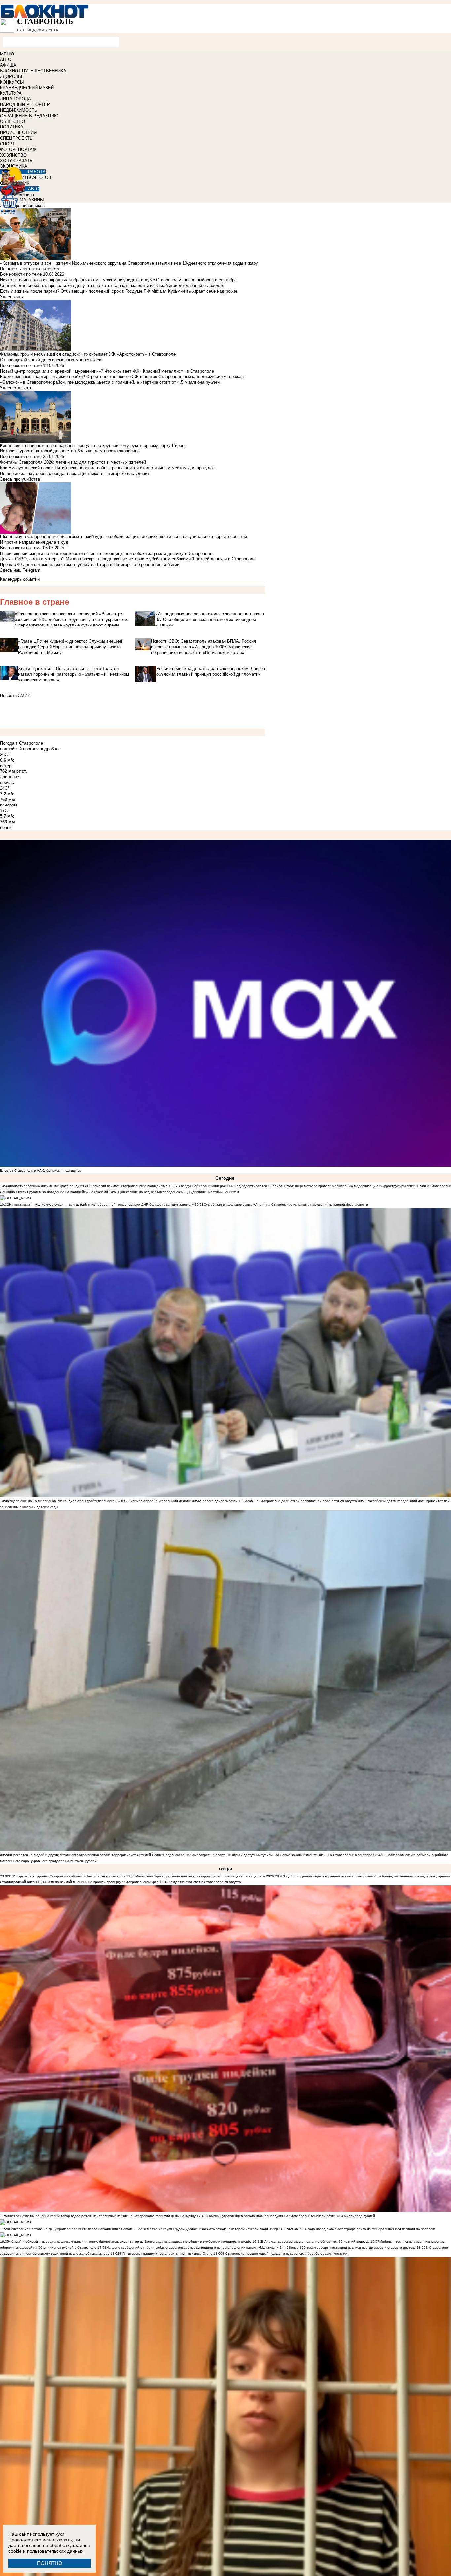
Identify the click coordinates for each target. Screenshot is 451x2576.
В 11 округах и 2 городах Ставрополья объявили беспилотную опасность (67, 1876)
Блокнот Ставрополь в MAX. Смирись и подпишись (40, 1171)
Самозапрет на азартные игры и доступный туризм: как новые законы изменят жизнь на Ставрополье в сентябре (281, 1855)
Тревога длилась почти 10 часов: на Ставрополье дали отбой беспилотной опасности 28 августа (279, 1501)
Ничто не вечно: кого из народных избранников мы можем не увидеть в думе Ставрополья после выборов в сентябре (118, 280)
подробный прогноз (19, 749)
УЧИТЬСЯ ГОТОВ (34, 178)
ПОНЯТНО (50, 2563)
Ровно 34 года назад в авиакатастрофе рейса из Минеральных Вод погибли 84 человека (364, 2229)
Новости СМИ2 (15, 695)
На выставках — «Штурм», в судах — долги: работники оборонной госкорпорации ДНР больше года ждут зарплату (101, 1205)
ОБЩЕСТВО (13, 121)
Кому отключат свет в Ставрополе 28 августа (205, 1882)
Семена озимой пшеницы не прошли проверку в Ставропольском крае (103, 1882)
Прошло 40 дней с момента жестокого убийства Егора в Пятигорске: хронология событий (90, 565)
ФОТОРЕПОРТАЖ (18, 149)
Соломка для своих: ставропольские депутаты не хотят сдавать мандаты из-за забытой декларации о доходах (112, 286)
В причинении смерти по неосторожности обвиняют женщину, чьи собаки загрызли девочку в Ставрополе (106, 553)
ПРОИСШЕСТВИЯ (18, 133)
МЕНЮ (7, 54)
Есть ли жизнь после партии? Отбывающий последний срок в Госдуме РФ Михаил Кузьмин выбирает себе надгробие (119, 291)
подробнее (50, 749)
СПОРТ (7, 144)
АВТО (6, 60)
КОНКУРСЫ (12, 82)
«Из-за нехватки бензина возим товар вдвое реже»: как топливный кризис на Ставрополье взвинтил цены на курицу (102, 2216)
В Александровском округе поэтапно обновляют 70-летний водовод (316, 2242)
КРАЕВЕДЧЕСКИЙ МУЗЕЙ (27, 88)
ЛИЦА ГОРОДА (16, 99)
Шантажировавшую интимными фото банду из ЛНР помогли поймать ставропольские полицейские (88, 1186)
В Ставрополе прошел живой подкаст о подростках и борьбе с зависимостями (285, 2254)
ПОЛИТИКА (12, 127)
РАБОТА (37, 172)
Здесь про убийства (20, 479)
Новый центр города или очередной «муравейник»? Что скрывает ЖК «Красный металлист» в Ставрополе (107, 371)
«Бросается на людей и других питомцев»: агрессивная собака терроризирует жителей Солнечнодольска (95, 1855)
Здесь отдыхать (16, 388)
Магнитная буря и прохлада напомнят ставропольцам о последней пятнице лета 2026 (205, 1876)
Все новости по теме (21, 274)
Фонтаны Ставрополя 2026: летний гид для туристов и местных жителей (73, 462)
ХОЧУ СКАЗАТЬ (16, 161)
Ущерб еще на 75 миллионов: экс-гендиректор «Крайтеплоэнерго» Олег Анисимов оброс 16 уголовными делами (100, 1501)
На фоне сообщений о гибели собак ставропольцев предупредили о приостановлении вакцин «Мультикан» (193, 2248)
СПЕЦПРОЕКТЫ (17, 138)
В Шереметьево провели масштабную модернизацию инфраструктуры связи (354, 1186)
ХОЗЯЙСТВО (13, 155)
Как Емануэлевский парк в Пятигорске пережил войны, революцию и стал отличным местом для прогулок (107, 468)
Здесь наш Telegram (20, 570)
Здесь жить (12, 297)
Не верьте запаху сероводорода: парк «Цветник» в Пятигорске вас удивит (75, 473)
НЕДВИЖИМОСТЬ (19, 110)
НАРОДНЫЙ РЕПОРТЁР (25, 105)
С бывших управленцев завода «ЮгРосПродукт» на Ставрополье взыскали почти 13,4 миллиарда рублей (290, 2216)
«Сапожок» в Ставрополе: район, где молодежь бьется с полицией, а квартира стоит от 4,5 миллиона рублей (110, 382)
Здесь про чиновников (22, 206)
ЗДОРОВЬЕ (12, 76)
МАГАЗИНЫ (32, 200)
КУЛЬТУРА (11, 93)
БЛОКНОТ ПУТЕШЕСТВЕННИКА (33, 71)
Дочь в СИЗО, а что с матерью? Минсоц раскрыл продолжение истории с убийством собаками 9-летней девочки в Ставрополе (128, 559)
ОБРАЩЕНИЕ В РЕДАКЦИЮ (29, 116)
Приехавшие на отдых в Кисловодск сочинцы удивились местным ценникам (178, 1192)
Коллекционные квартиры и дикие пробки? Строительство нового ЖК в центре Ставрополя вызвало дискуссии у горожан (122, 377)
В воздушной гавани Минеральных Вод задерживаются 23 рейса (230, 1186)
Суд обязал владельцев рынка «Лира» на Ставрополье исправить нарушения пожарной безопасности (286, 1205)
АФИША (8, 65)
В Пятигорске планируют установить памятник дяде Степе (166, 2254)
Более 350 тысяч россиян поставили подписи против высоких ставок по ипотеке (352, 2248)
